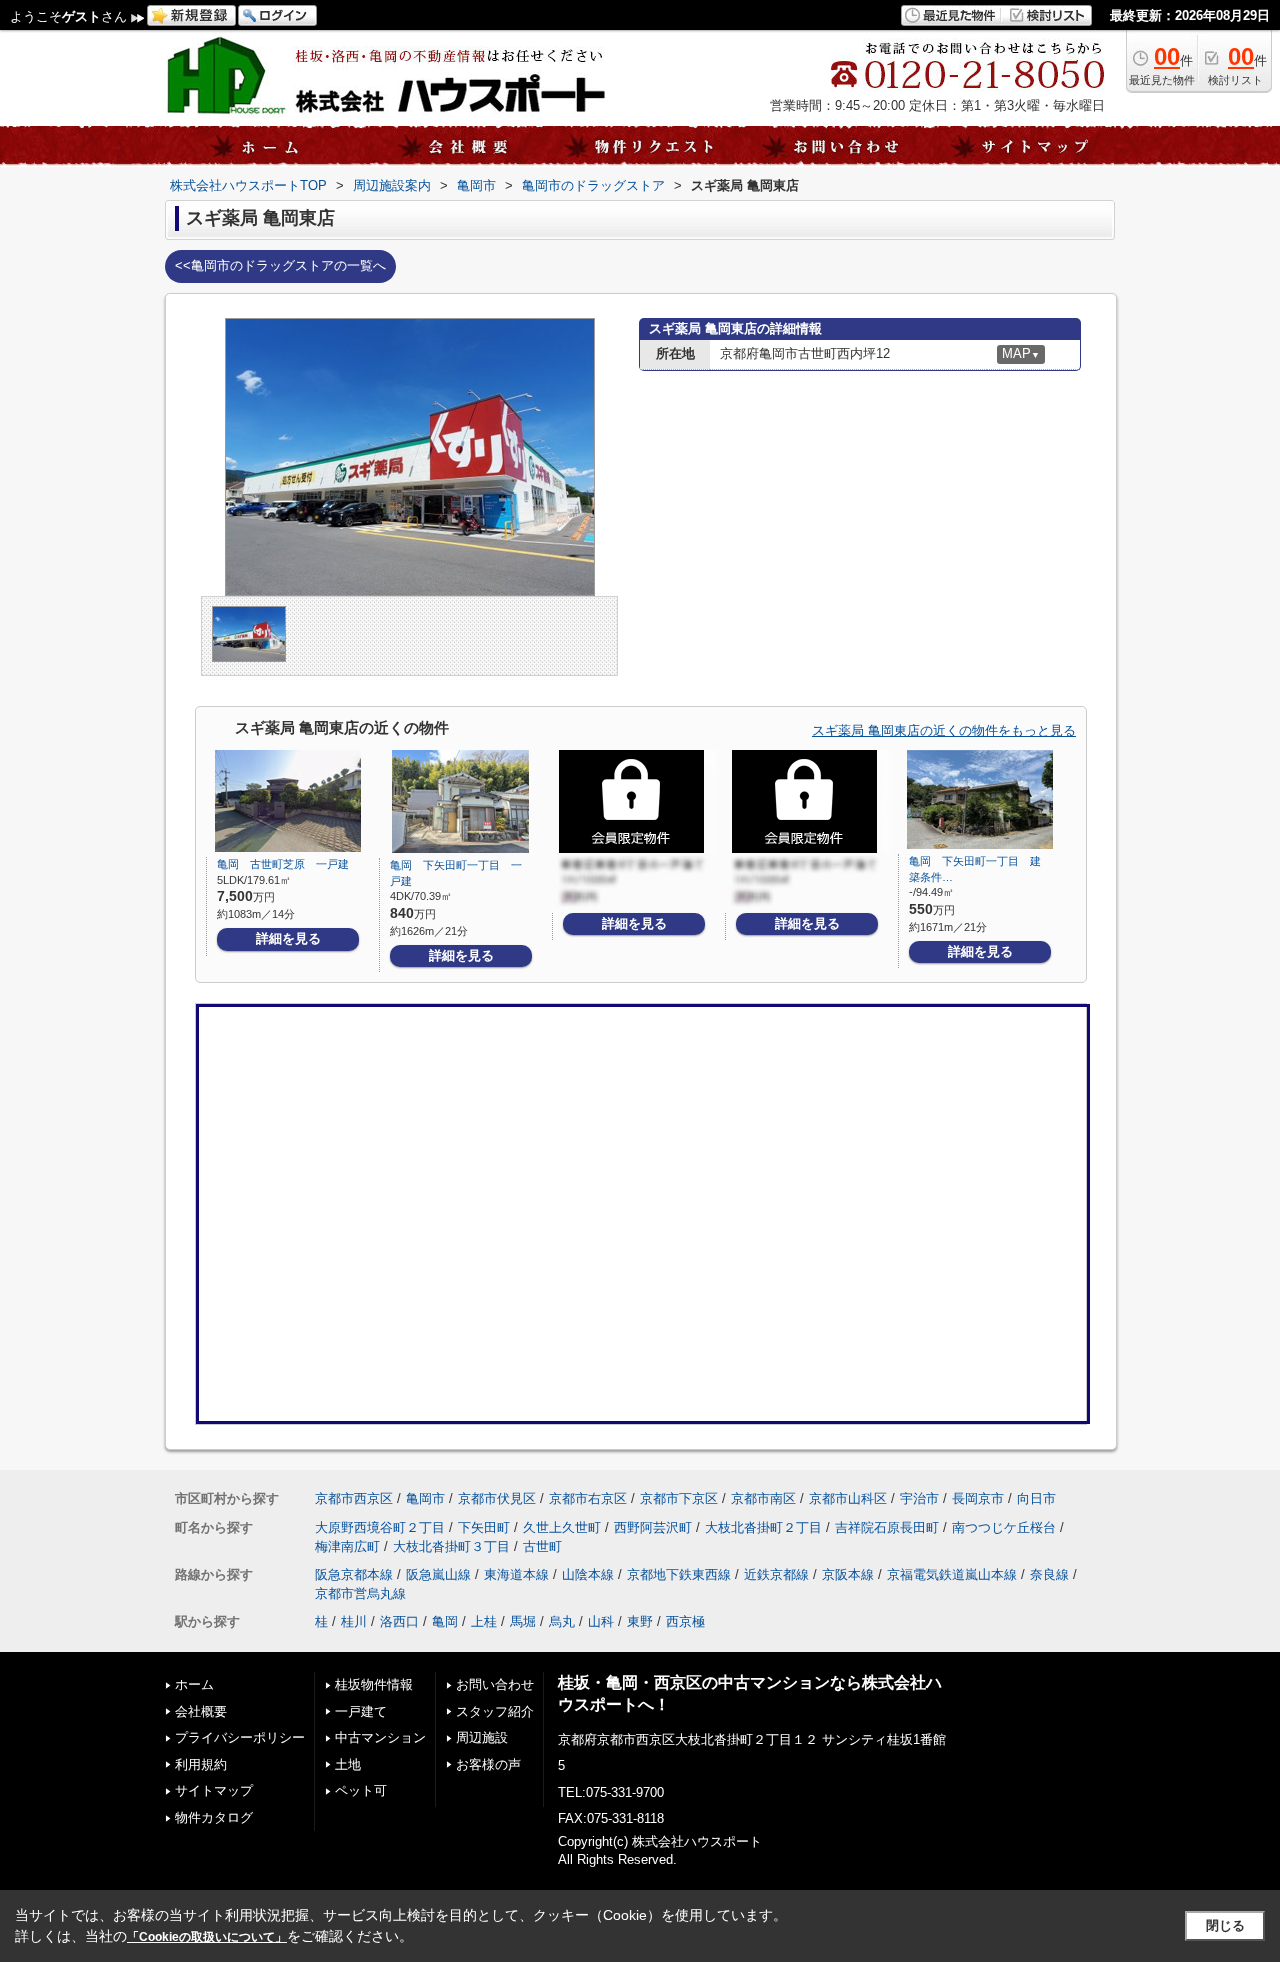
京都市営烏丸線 (360, 1593)
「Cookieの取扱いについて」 (207, 1937)
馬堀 (523, 1621)
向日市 (1036, 1498)
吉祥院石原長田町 (887, 1527)
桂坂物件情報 (374, 1684)
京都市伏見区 (497, 1498)
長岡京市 (978, 1498)
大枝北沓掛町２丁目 (763, 1527)
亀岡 (445, 1621)
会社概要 (201, 1711)
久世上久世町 (562, 1527)
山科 (601, 1621)
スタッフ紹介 (495, 1711)
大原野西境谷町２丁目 (380, 1527)
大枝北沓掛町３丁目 (451, 1546)
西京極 (685, 1621)
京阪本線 (848, 1574)
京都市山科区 (848, 1498)
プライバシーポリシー (240, 1737)
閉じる (1225, 1925)
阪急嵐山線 (438, 1574)
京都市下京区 (679, 1498)
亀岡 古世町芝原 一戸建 (283, 864)
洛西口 (399, 1621)
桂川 (354, 1621)
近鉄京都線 (776, 1574)
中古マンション (380, 1737)
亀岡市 (425, 1498)
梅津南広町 (347, 1546)
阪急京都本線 (354, 1574)
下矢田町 (484, 1527)
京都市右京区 (588, 1498)
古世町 (542, 1546)
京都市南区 (763, 1498)
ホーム (194, 1684)
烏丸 (562, 1621)
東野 (640, 1621)
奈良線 (1049, 1574)
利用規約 (201, 1764)
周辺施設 (482, 1737)
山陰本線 (588, 1574)
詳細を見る (288, 938)
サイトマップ (214, 1790)
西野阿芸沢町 (653, 1527)
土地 (348, 1764)
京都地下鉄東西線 (679, 1574)
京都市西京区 (354, 1498)
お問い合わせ (495, 1684)
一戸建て (361, 1711)
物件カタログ (214, 1817)
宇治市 (919, 1498)
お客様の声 (488, 1764)
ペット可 (361, 1790)
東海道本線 (516, 1574)
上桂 (484, 1621)
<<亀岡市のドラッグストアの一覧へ (280, 265)
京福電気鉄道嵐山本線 (952, 1574)
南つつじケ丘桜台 (1004, 1527)
